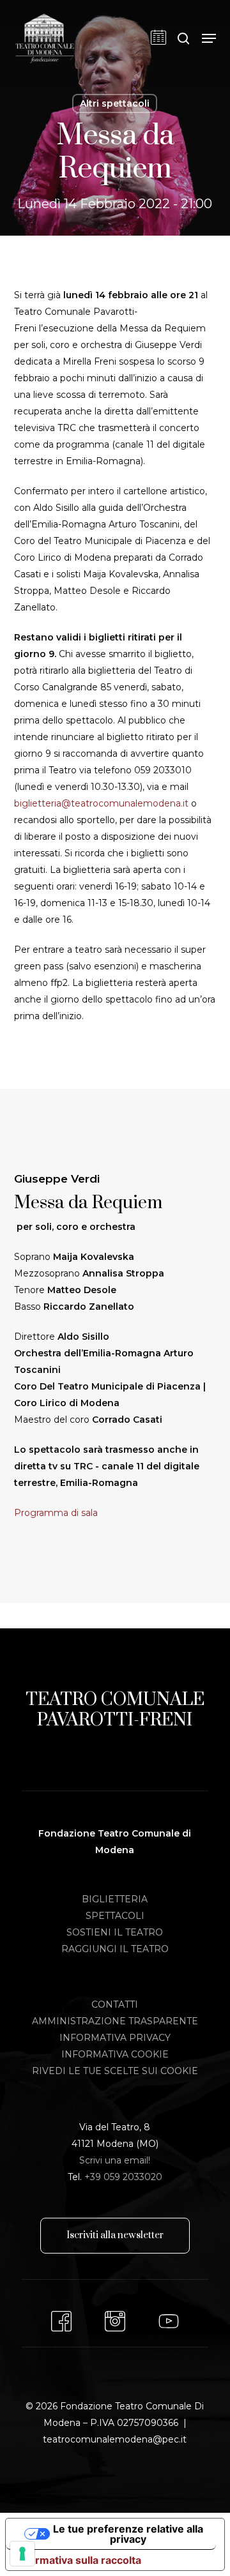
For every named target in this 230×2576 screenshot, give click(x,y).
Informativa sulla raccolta (79, 2560)
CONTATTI (115, 2004)
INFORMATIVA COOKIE (115, 2054)
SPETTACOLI (115, 1916)
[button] (209, 38)
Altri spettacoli (115, 103)
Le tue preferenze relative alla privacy (128, 2534)
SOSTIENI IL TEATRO (115, 1932)
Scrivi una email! (115, 2160)
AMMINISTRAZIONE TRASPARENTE (115, 2021)
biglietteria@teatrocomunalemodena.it (101, 803)
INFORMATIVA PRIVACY (115, 2038)
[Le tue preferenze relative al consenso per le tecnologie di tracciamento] (22, 2554)
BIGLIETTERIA (115, 1899)
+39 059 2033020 (123, 2177)
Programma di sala (56, 1513)
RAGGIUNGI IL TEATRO (115, 1949)
